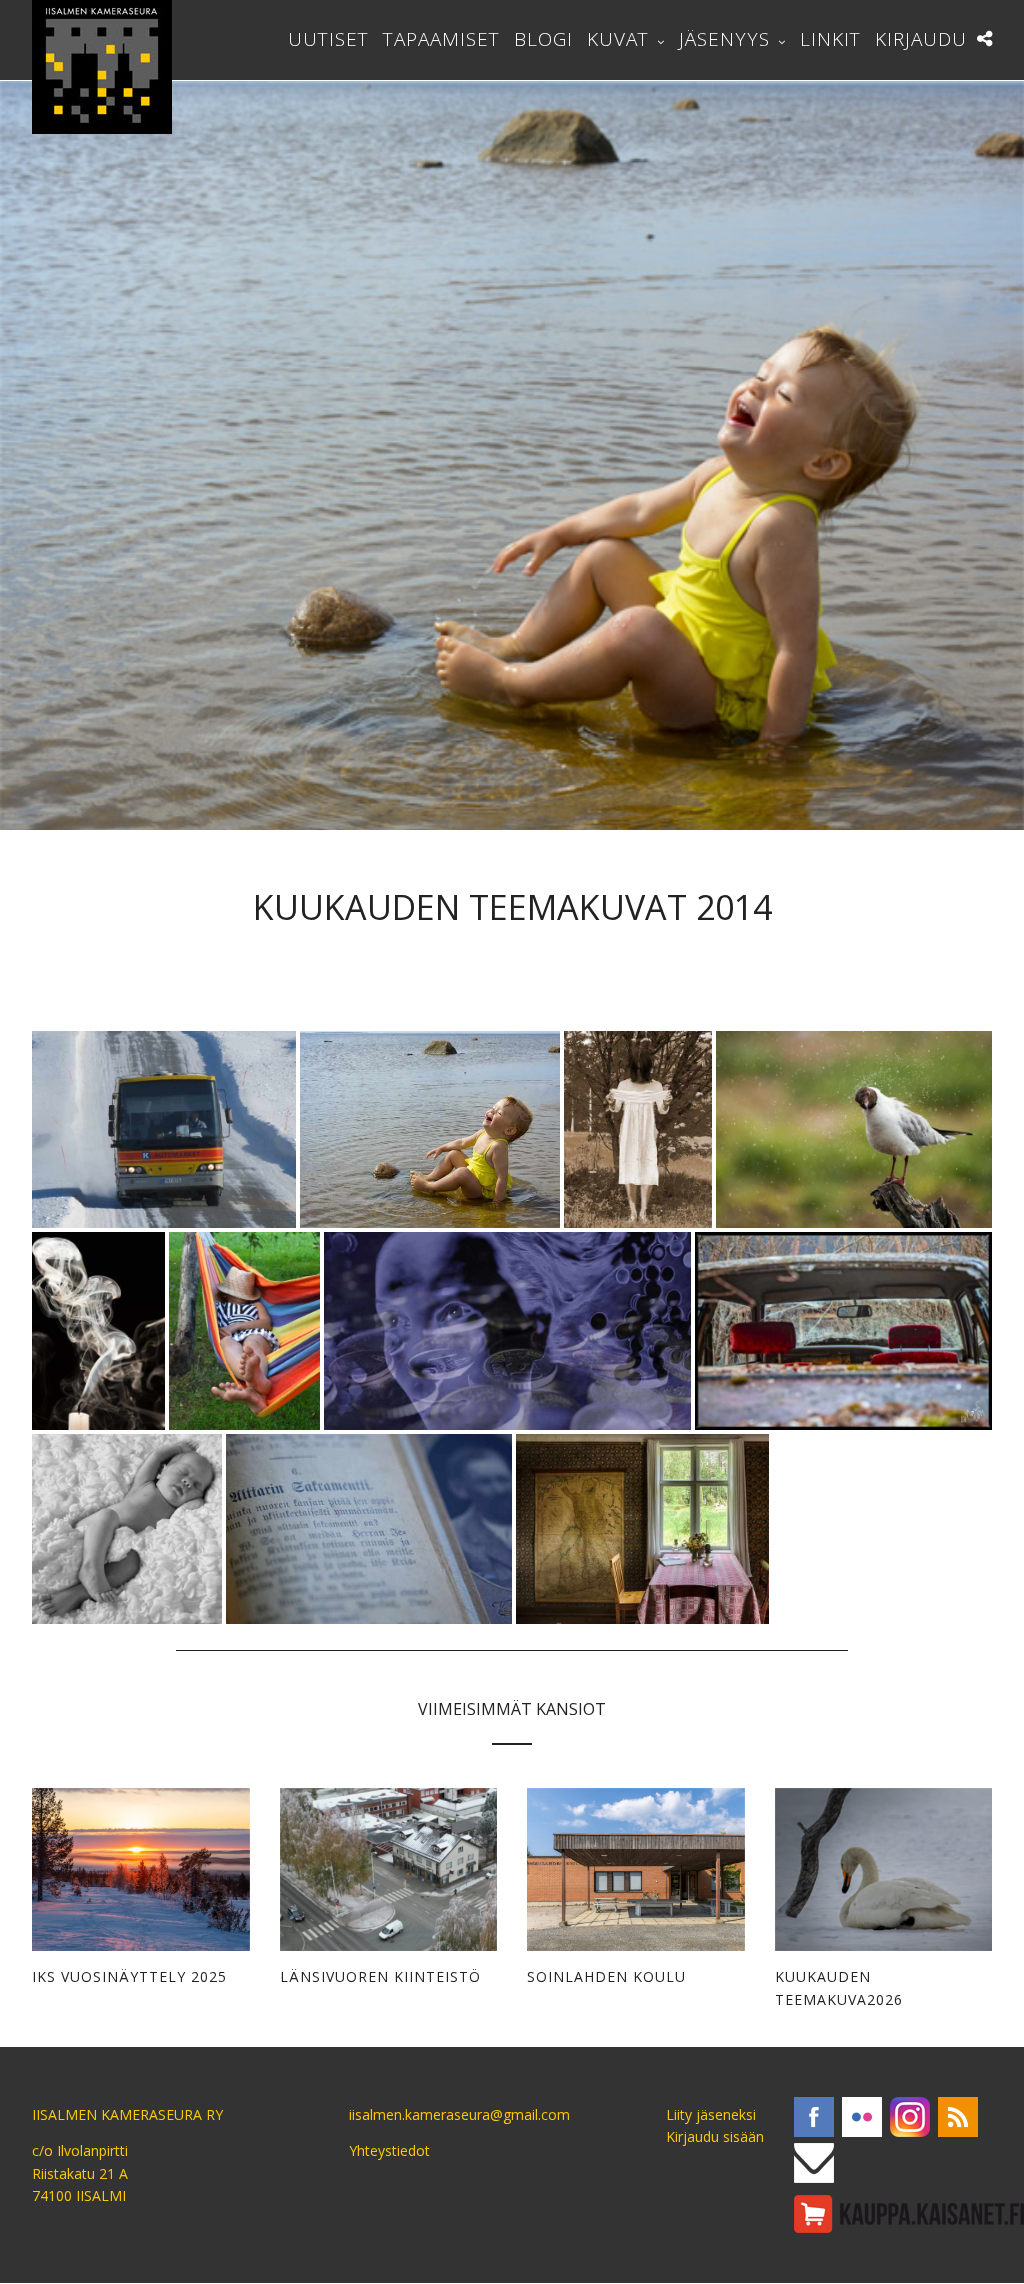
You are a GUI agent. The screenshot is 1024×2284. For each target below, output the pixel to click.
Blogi (543, 39)
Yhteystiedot (389, 2150)
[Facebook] (814, 2117)
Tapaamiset (441, 39)
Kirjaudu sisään (715, 2136)
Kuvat (618, 39)
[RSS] (958, 2117)
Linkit (830, 39)
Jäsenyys (724, 39)
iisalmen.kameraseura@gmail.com (459, 2114)
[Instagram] (910, 2117)
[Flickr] (862, 2117)
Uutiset (328, 39)
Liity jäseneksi (711, 2114)
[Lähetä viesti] (814, 2163)
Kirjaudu (921, 39)
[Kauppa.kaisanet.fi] (909, 2214)
